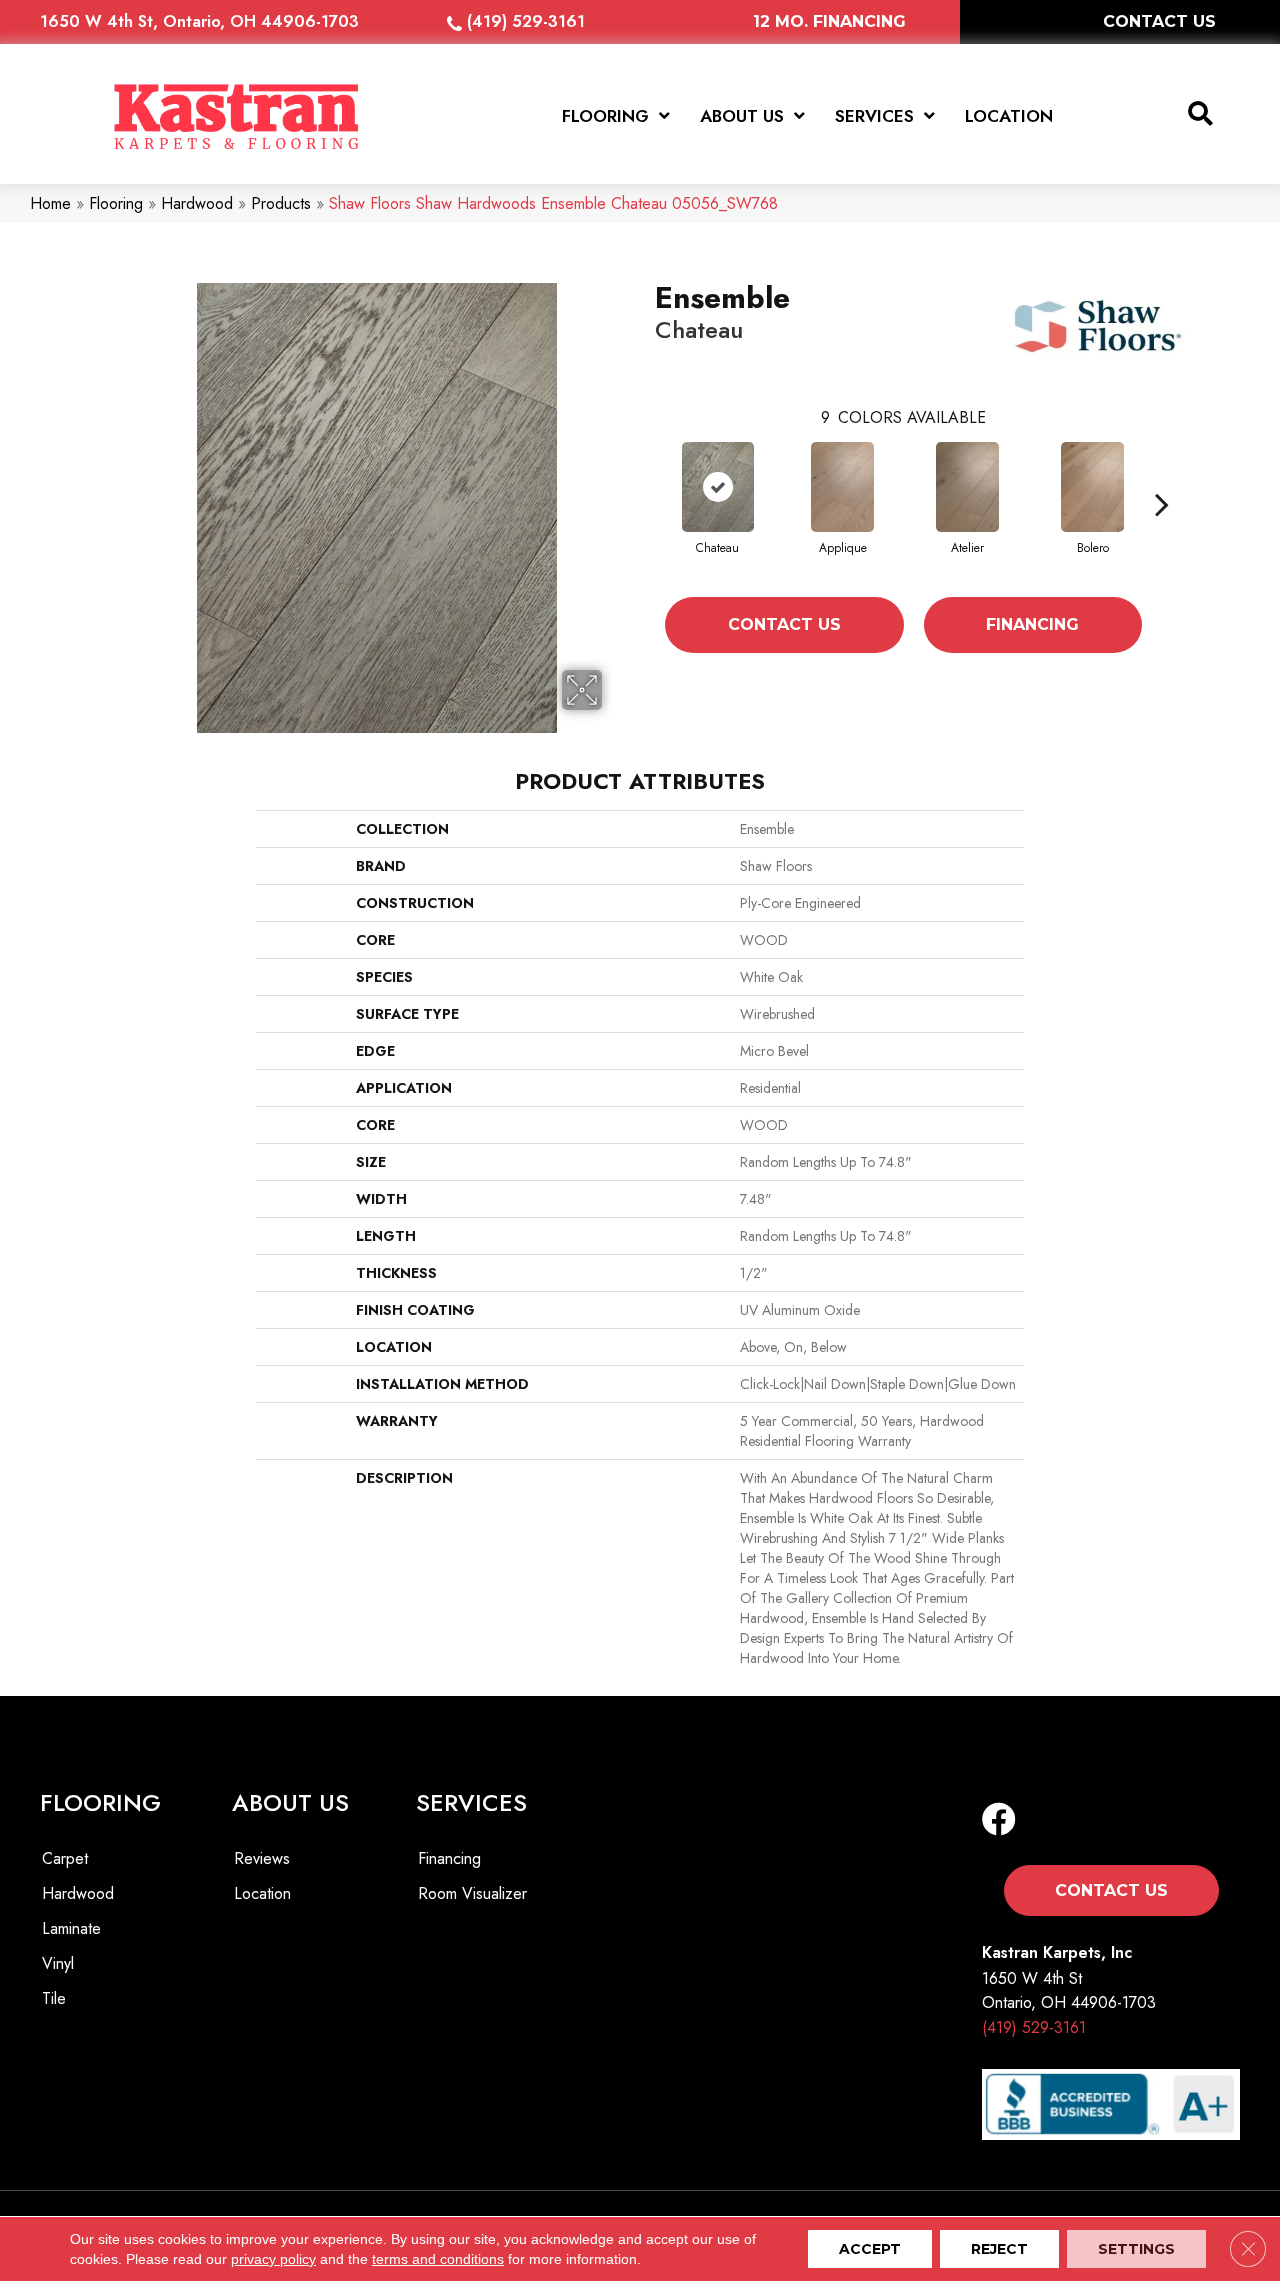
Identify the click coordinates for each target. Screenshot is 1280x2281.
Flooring (116, 203)
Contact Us (784, 624)
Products (281, 203)
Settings (1136, 2249)
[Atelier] (968, 487)
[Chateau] (718, 487)
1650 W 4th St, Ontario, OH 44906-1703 (199, 21)
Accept (870, 2249)
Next (1162, 504)
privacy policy (273, 2259)
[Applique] (843, 487)
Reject (999, 2249)
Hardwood (197, 203)
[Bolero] (1093, 487)
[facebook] (999, 1820)
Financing (1032, 624)
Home (50, 203)
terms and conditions (438, 2259)
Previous (645, 504)
